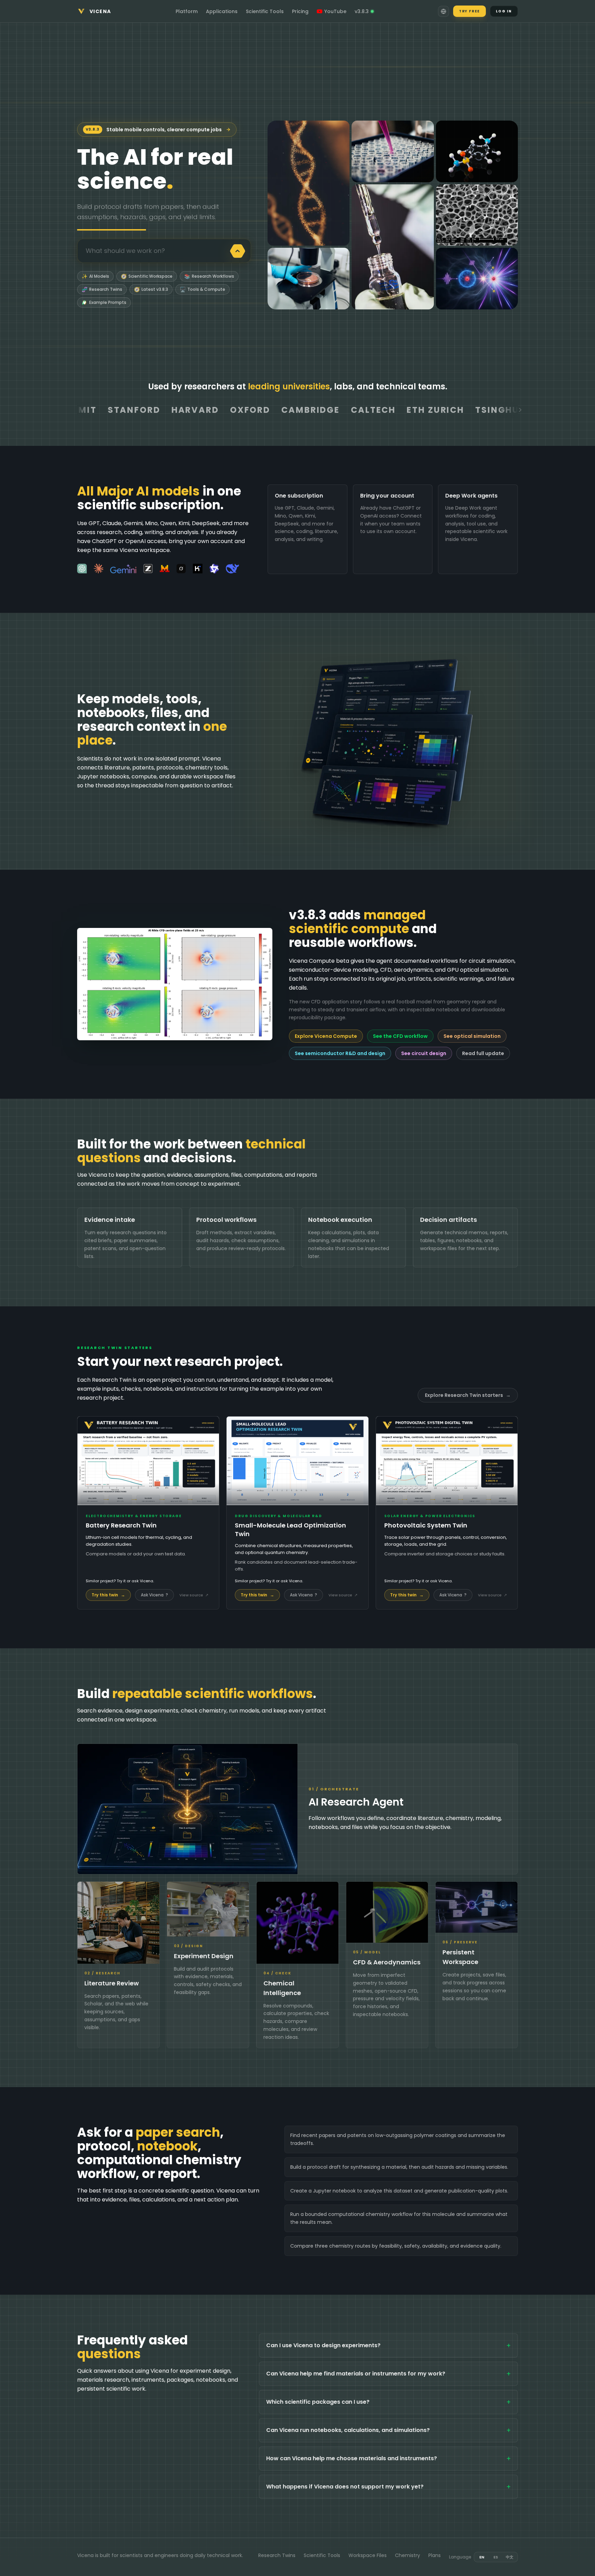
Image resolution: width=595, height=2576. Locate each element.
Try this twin (108, 1595)
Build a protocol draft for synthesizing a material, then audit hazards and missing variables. (399, 2167)
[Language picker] (443, 11)
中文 (510, 2557)
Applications (222, 11)
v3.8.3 (362, 11)
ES (496, 2557)
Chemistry (408, 2555)
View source (194, 1595)
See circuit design (424, 1053)
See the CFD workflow (400, 1036)
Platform (187, 11)
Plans (435, 2555)
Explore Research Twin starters (468, 1395)
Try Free (469, 11)
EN (482, 2557)
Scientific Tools (265, 11)
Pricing (300, 11)
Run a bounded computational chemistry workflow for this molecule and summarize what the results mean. (399, 2218)
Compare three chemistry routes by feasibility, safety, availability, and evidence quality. (396, 2246)
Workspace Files (368, 2555)
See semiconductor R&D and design (340, 1053)
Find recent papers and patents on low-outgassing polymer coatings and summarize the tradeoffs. (398, 2139)
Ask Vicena (154, 1595)
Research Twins (277, 2555)
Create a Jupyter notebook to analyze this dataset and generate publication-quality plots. (399, 2191)
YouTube (335, 11)
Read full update (483, 1053)
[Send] (238, 251)
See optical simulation (472, 1036)
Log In (504, 11)
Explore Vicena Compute (326, 1036)
